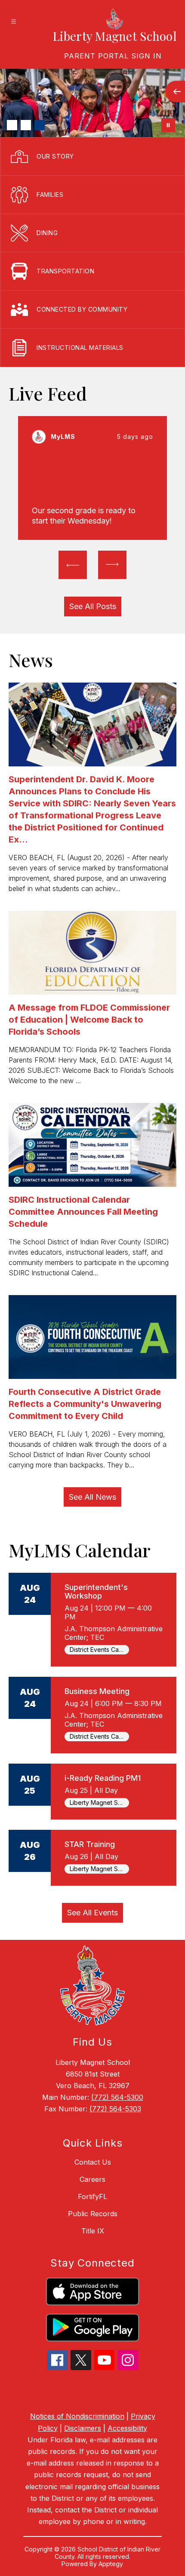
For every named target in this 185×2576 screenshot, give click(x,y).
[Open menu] (14, 22)
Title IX (93, 2231)
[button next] (112, 565)
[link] (113, 56)
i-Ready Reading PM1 (103, 1778)
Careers (92, 2179)
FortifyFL (92, 2196)
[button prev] (73, 565)
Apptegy (111, 2564)
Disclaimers (83, 2428)
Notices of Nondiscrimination (77, 2416)
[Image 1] (12, 125)
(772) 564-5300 (117, 2097)
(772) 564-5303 (115, 2109)
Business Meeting (97, 1691)
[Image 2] (26, 125)
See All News (92, 1497)
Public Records (93, 2214)
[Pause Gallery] (168, 125)
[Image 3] (40, 125)
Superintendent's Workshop (96, 1591)
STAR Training (90, 1844)
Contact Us (93, 2162)
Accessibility (127, 2428)
